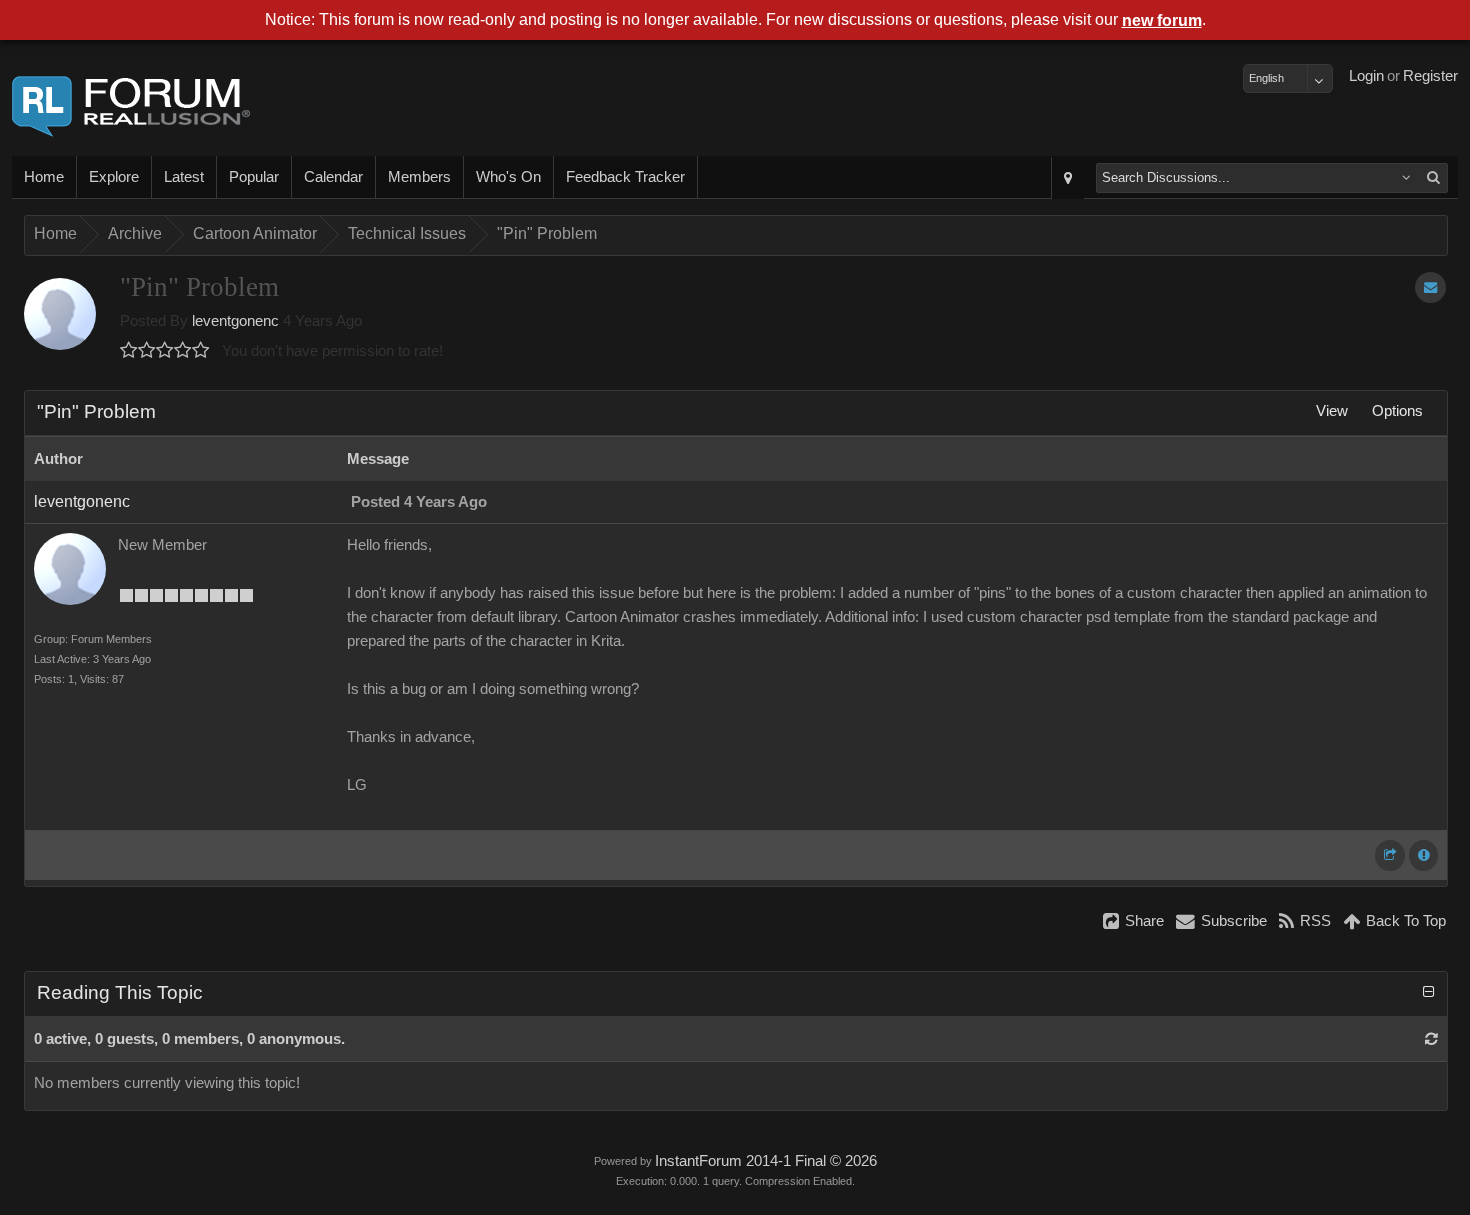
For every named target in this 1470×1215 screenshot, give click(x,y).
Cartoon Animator (255, 233)
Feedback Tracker (625, 177)
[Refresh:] (1431, 1039)
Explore (114, 177)
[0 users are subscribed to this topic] (1430, 287)
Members (419, 177)
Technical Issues (407, 233)
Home (44, 177)
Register (1430, 76)
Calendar (333, 177)
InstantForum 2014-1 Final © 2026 (766, 1161)
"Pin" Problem (547, 233)
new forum (1162, 20)
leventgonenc (235, 321)
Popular (254, 177)
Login (1366, 76)
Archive (135, 233)
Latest (184, 177)
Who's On (508, 177)
